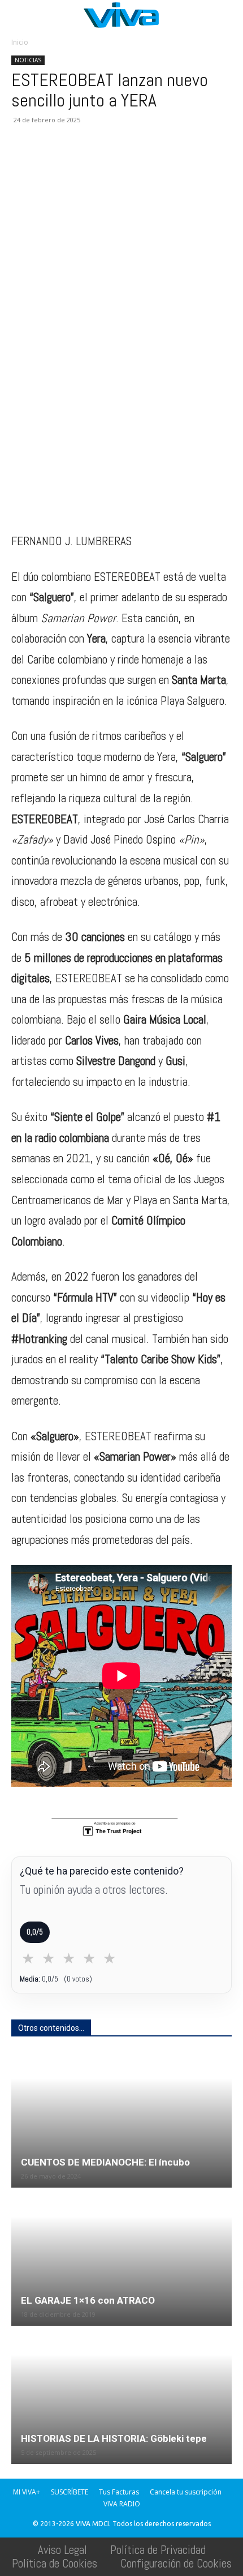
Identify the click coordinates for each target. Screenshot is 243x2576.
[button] (19, 15)
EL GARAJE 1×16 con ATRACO (88, 2300)
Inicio (20, 42)
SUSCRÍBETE (70, 2492)
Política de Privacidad (158, 2550)
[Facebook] (23, 161)
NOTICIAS (28, 60)
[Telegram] (153, 161)
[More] (205, 161)
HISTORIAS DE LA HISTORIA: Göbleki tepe (114, 2438)
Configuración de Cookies (176, 2563)
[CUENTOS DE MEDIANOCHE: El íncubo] (121, 2119)
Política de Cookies (55, 2563)
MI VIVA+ (27, 2492)
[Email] (101, 161)
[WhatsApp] (75, 161)
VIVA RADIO (122, 2504)
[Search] (227, 15)
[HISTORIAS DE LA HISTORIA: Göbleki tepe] (121, 2396)
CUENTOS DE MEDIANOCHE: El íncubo (105, 2162)
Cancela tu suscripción (186, 2492)
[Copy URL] (179, 161)
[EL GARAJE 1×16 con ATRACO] (121, 2258)
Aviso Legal (62, 2550)
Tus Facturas (119, 2492)
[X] (49, 161)
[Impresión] (127, 161)
